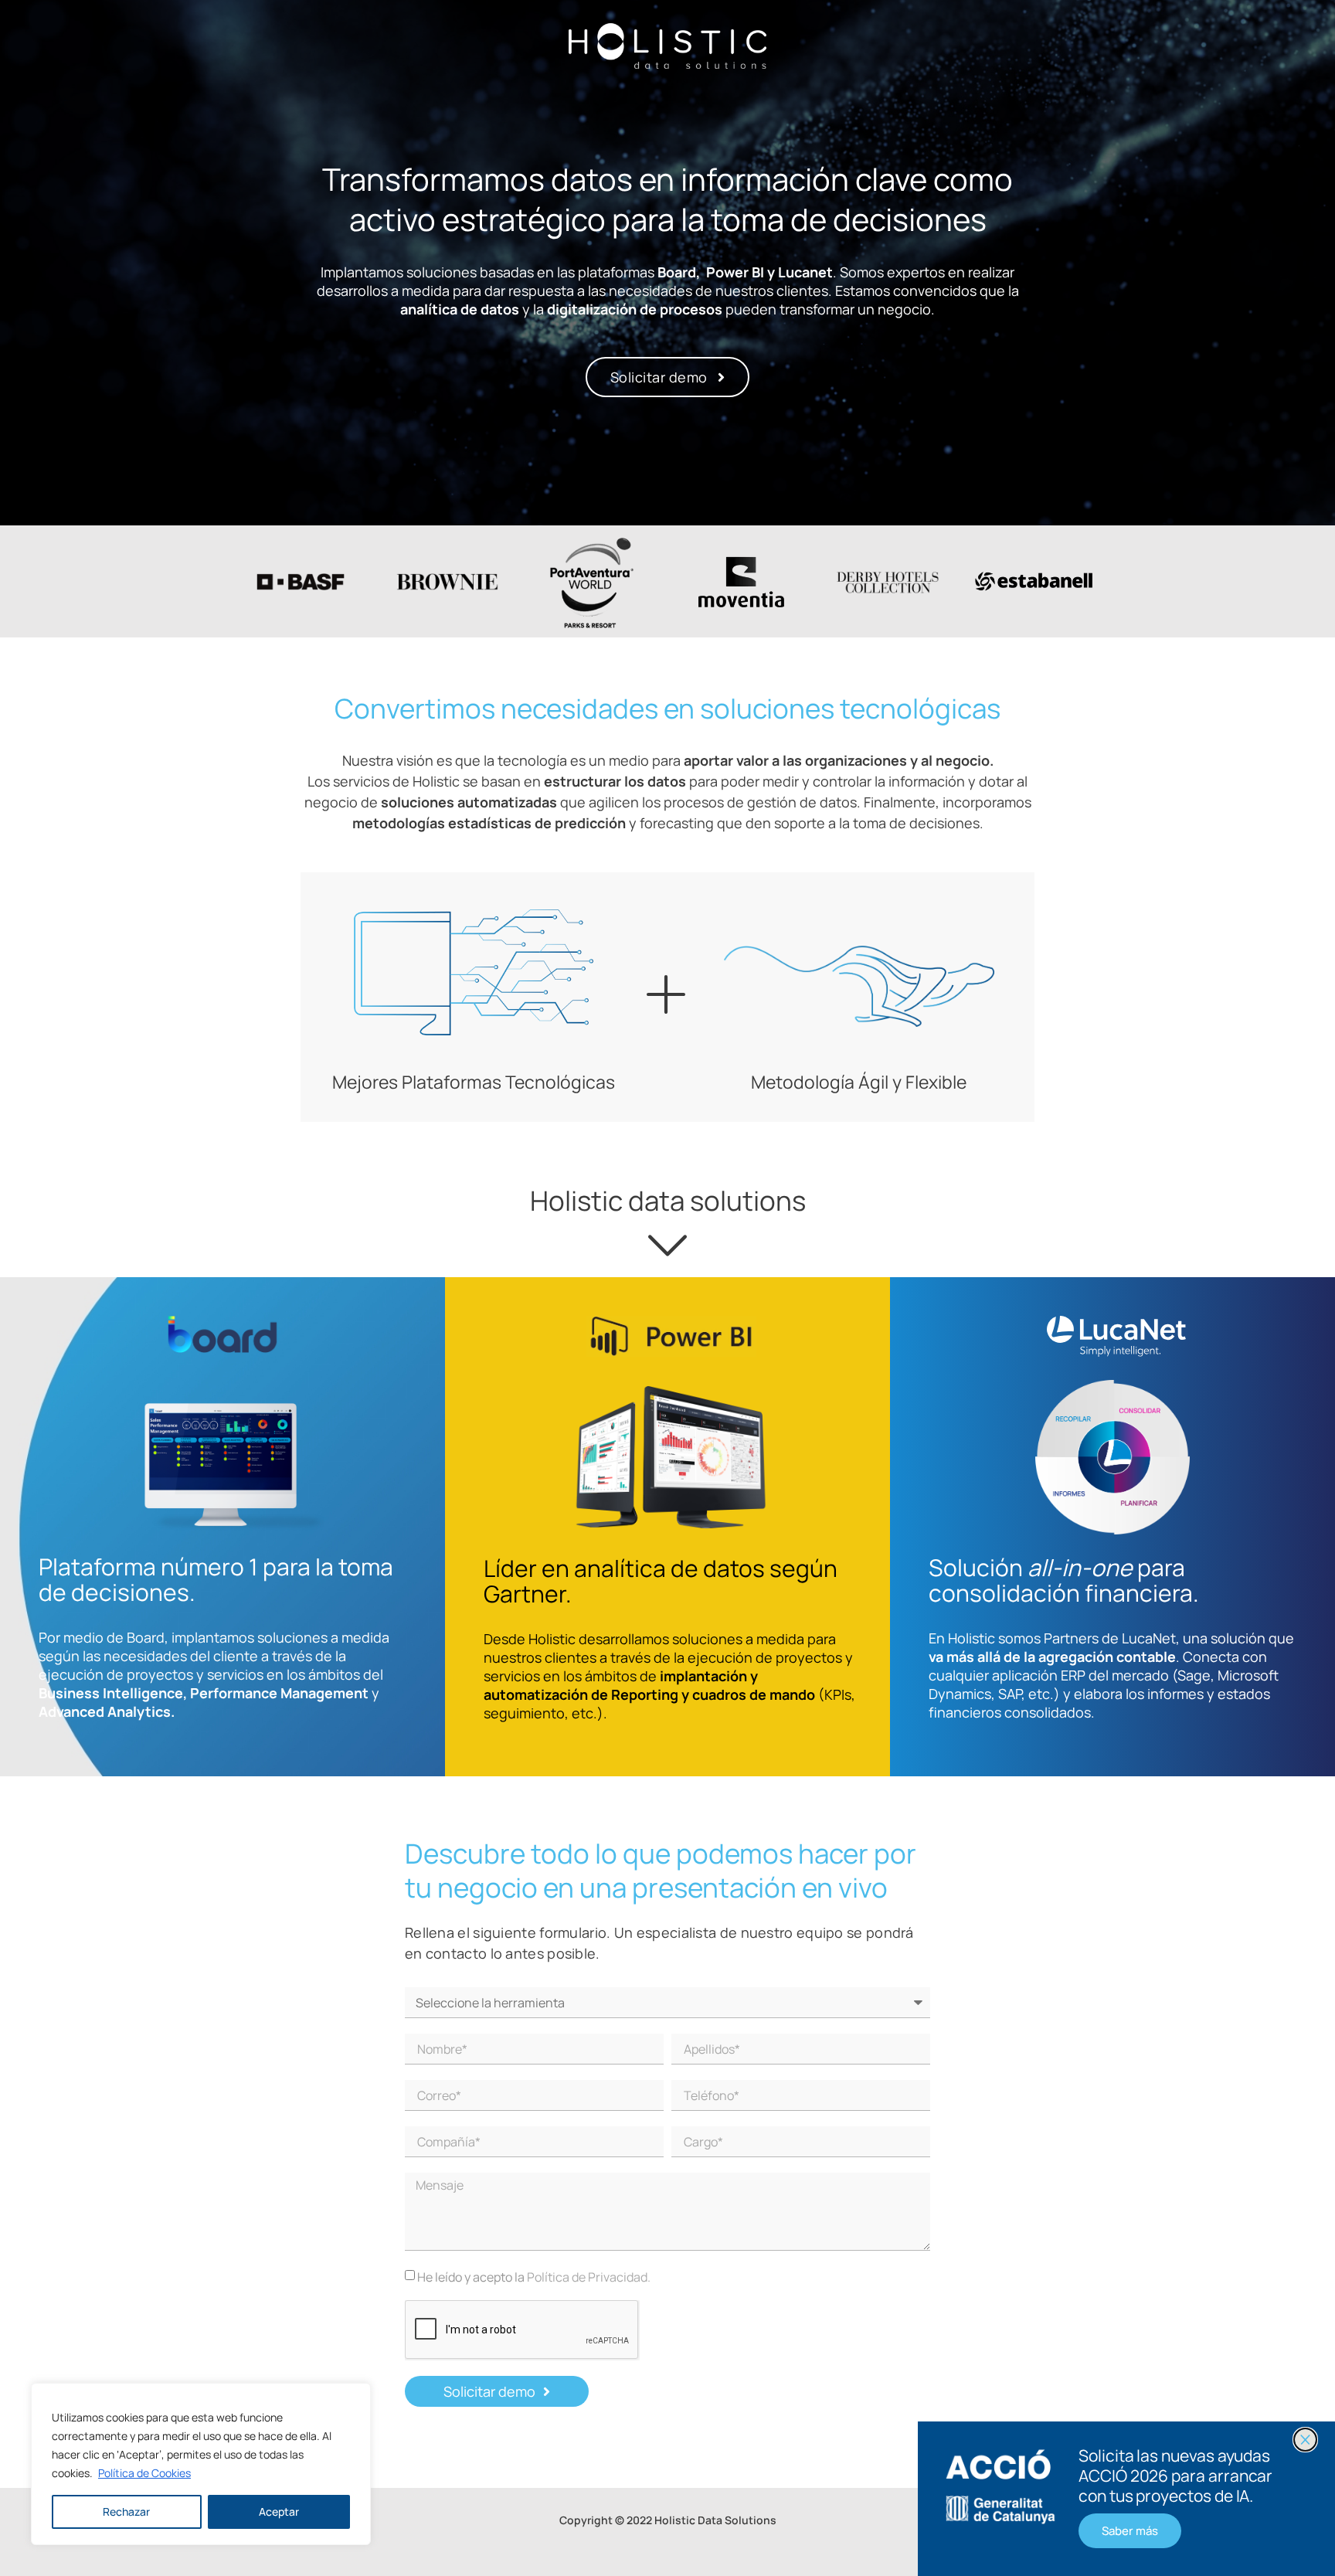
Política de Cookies (144, 2473)
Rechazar (126, 2511)
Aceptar (279, 2511)
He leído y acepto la (534, 2277)
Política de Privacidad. (589, 2277)
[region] (201, 2464)
